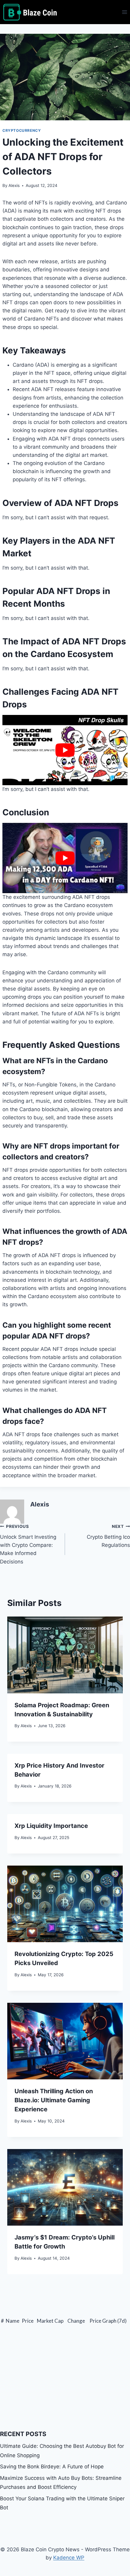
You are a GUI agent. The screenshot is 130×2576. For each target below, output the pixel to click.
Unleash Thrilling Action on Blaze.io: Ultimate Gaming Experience (54, 2100)
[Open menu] (124, 12)
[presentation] (65, 1655)
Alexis (14, 185)
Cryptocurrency (22, 130)
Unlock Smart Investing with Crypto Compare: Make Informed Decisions (28, 1544)
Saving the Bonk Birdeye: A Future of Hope (52, 2467)
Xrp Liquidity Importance (51, 1826)
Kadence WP (69, 2558)
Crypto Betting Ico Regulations (108, 1536)
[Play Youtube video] (65, 750)
